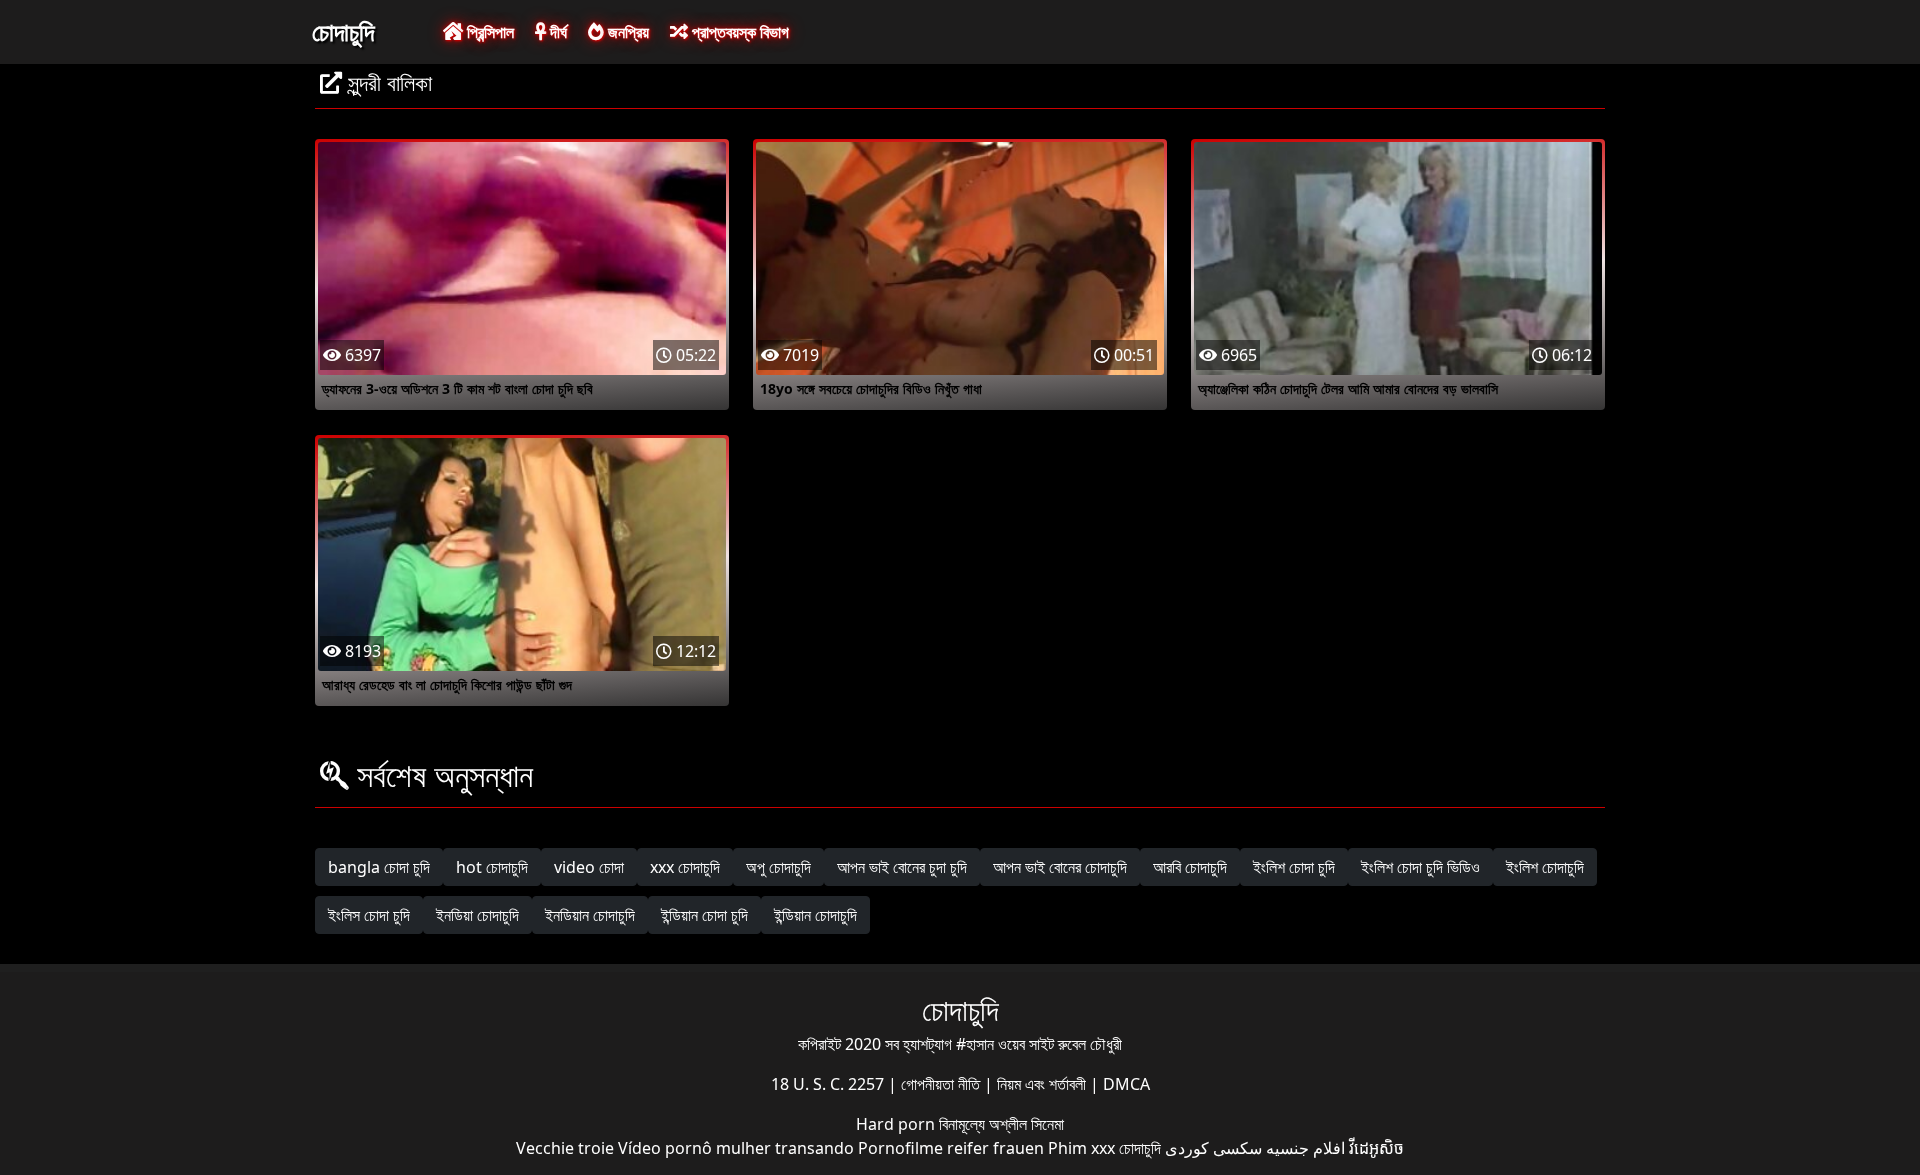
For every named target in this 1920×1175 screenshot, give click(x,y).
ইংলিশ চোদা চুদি (1294, 867)
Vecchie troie (565, 1148)
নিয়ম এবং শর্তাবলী (1043, 1084)
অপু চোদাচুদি (778, 867)
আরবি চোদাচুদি (1190, 867)
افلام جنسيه (1305, 1148)
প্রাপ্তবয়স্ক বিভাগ (738, 32)
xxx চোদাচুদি (685, 867)
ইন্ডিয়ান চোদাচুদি (815, 915)
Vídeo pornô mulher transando (736, 1148)
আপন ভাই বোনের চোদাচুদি (1060, 867)
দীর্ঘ (556, 32)
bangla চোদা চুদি (379, 867)
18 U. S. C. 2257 (829, 1084)
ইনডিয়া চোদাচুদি (477, 915)
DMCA (1126, 1084)
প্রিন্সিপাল (488, 32)
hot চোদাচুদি (492, 867)
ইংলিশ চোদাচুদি (1545, 867)
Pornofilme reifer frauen (951, 1148)
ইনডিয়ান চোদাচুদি (590, 915)
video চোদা (589, 867)
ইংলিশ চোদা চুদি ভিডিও (1420, 867)
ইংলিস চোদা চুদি (369, 915)
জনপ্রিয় (626, 32)
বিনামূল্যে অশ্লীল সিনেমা (1001, 1124)
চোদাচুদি (343, 31)
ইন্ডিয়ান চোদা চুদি (704, 915)
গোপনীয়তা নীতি (942, 1084)
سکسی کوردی (1213, 1148)
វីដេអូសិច (1376, 1148)
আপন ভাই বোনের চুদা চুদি (902, 867)
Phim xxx (1081, 1148)
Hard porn (897, 1124)
